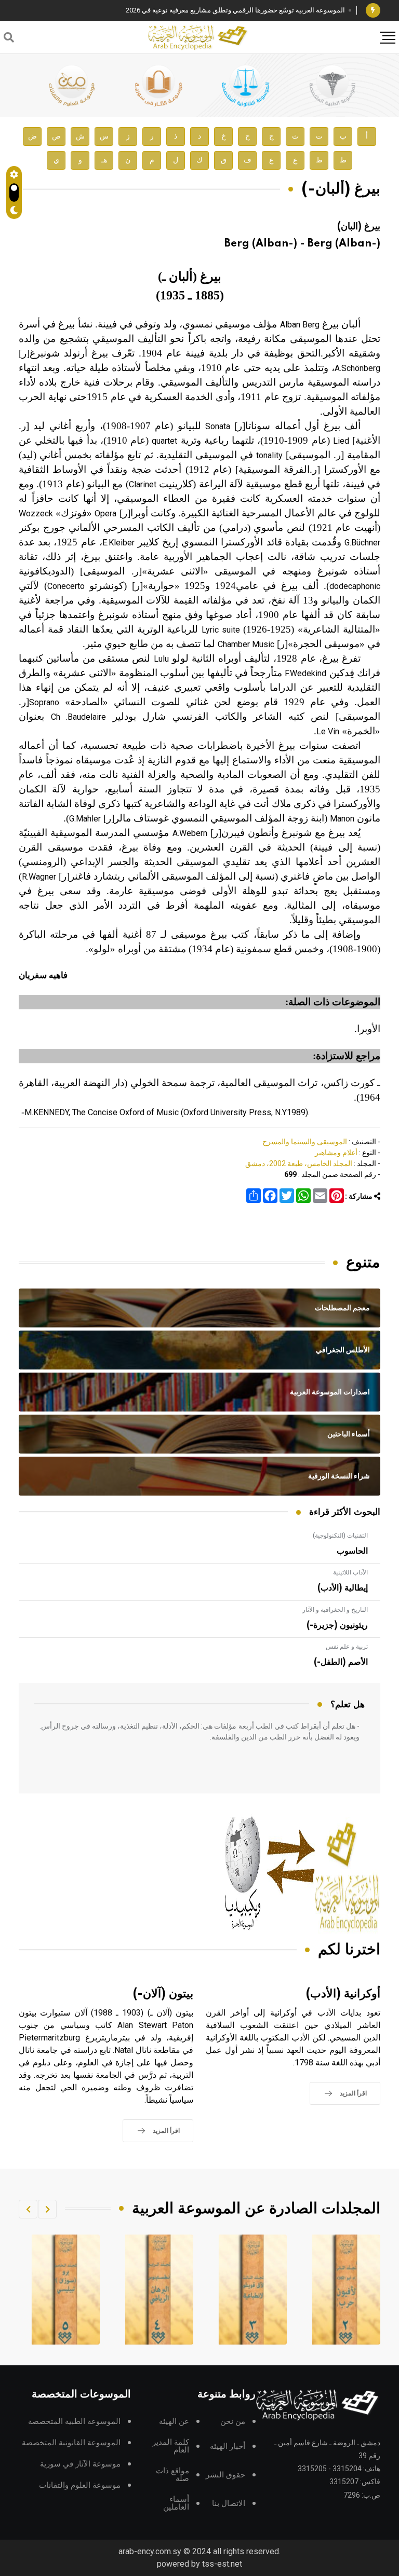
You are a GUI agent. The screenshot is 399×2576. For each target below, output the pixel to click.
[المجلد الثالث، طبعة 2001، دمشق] (347, 2290)
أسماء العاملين (176, 2503)
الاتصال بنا (229, 2504)
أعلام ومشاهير (336, 1153)
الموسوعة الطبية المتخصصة (74, 2422)
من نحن (233, 2422)
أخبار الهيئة (228, 2447)
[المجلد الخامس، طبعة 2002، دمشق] (159, 2290)
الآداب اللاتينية (350, 1572)
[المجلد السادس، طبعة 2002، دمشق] (66, 2290)
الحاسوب (352, 1551)
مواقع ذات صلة (172, 2475)
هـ (104, 160)
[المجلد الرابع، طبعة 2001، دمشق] (253, 2290)
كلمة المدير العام (171, 2446)
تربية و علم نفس (347, 1647)
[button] (47, 2209)
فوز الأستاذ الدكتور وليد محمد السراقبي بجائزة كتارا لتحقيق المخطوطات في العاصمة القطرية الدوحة (205, 10)
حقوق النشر (225, 2475)
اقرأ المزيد (353, 2093)
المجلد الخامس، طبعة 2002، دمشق (299, 1163)
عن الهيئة (174, 2422)
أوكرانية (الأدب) (343, 1994)
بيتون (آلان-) (163, 1994)
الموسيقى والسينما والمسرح (305, 1142)
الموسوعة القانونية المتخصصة (71, 2443)
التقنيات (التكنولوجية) (340, 1536)
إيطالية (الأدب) (343, 1588)
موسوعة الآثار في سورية (80, 2464)
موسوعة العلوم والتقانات (80, 2485)
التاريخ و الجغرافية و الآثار (335, 1610)
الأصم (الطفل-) (341, 1662)
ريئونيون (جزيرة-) (337, 1625)
